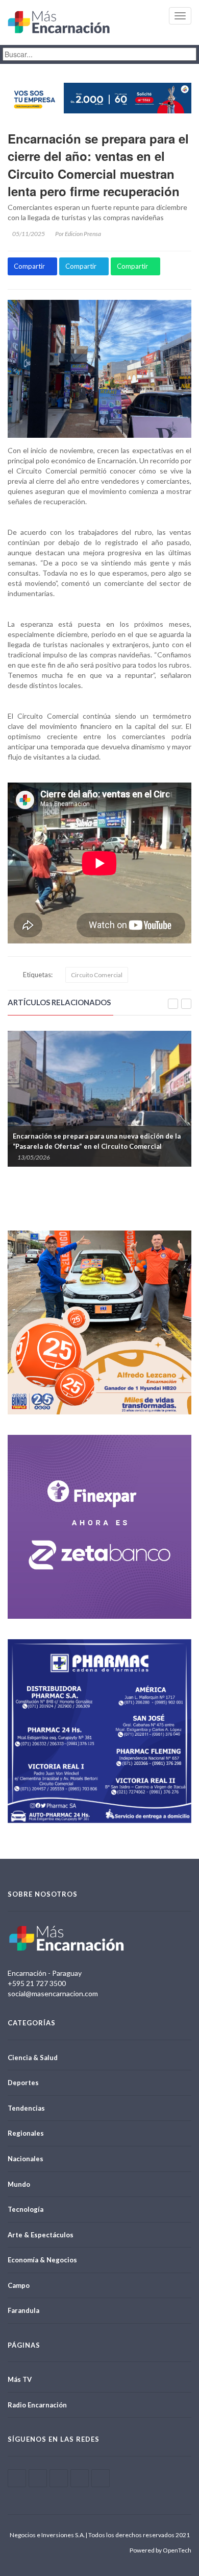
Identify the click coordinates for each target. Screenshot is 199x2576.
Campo (19, 2285)
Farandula (23, 2310)
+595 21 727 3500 (37, 1983)
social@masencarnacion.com (53, 1993)
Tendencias (26, 2108)
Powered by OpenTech (160, 2550)
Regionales (26, 2133)
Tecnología (26, 2209)
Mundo (19, 2184)
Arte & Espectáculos (41, 2235)
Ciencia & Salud (33, 2058)
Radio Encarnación (37, 2405)
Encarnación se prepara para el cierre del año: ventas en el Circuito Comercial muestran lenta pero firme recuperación (98, 165)
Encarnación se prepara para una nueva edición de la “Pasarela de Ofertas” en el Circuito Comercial (97, 1141)
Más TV (20, 2379)
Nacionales (26, 2159)
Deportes (23, 2083)
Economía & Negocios (42, 2260)
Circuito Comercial (97, 975)
